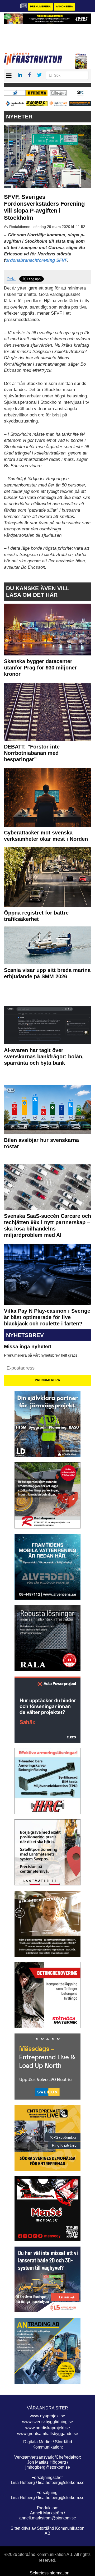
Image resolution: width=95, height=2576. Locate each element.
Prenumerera (40, 6)
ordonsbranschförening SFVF (36, 260)
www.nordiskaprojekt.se (48, 2428)
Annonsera (64, 6)
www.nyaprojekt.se (47, 2416)
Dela (11, 279)
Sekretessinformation (50, 2573)
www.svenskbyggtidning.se (48, 2422)
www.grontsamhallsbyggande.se (48, 2434)
